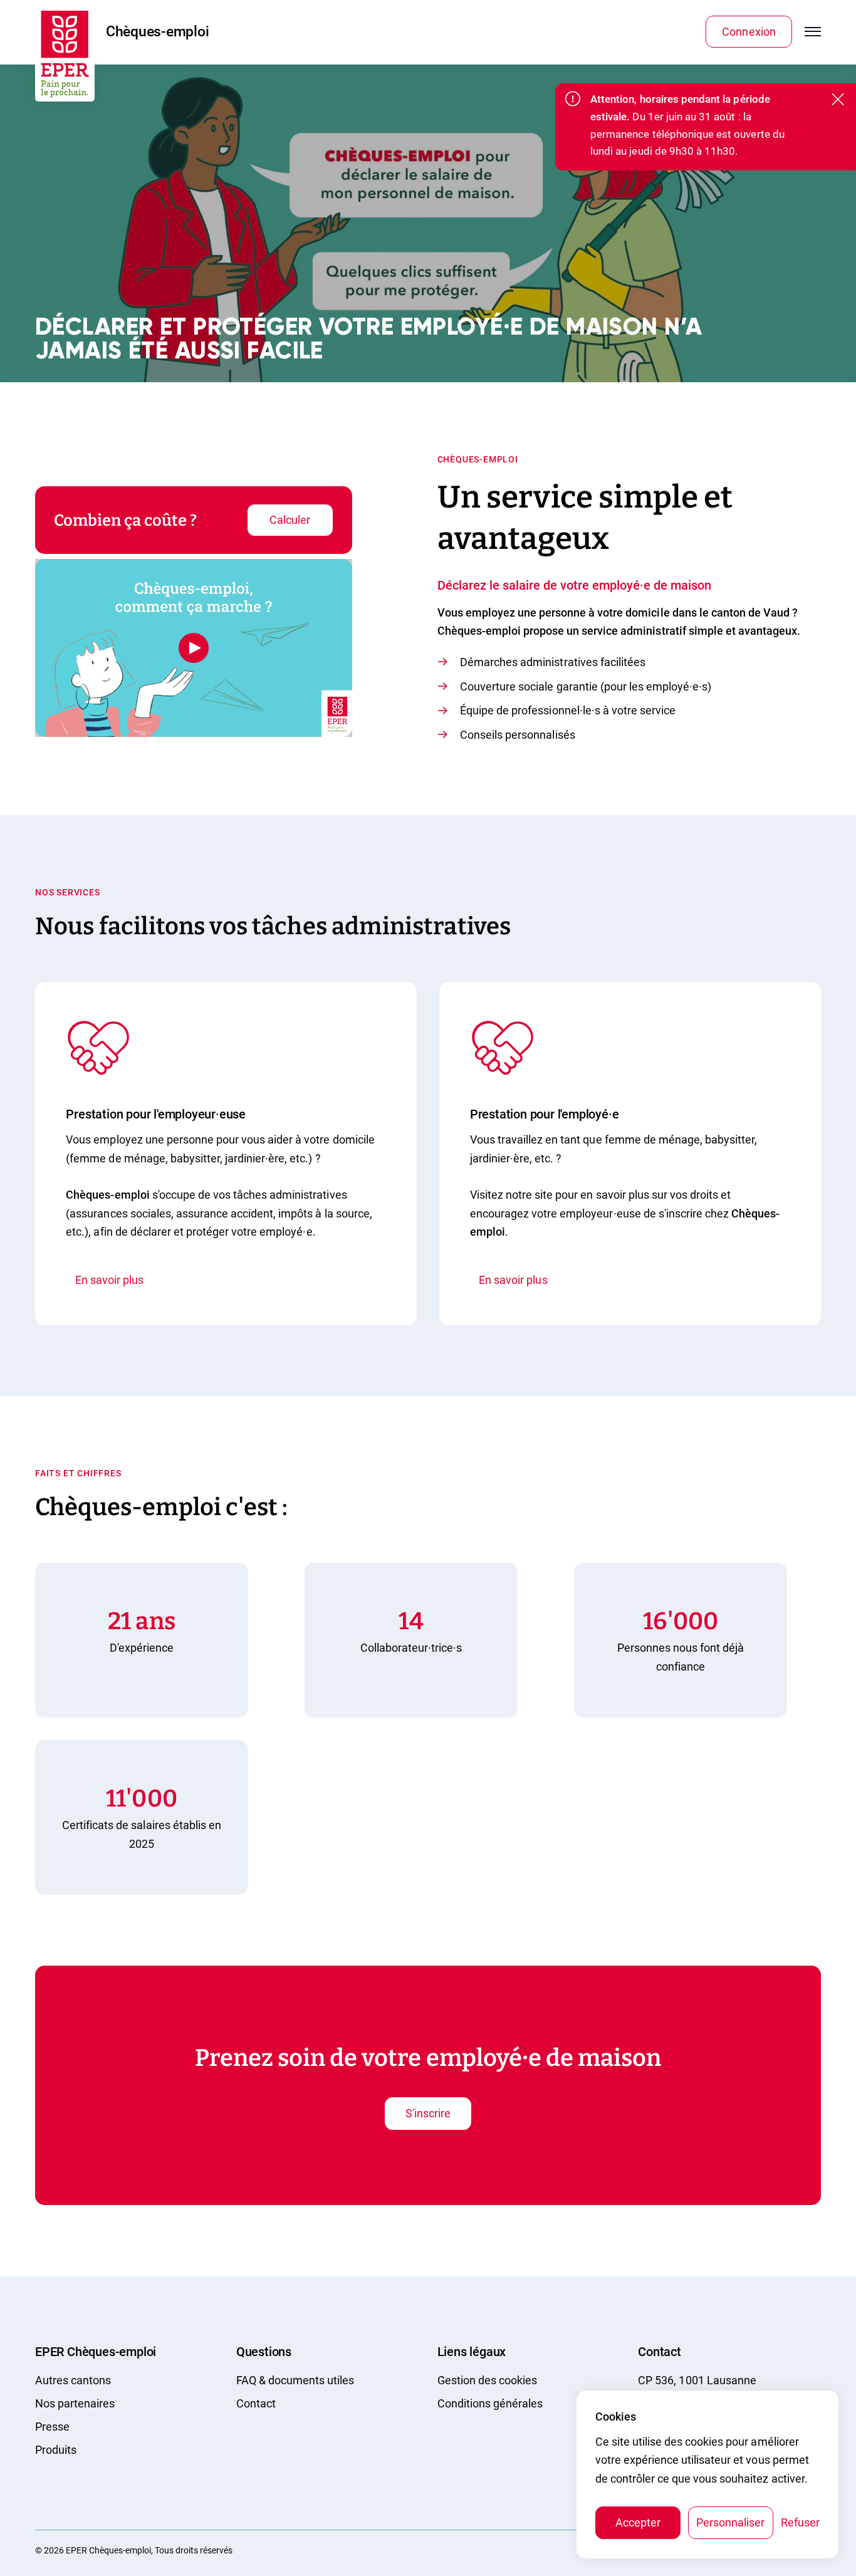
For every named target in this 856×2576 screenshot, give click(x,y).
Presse (52, 2427)
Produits (56, 2450)
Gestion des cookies (487, 2380)
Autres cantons (73, 2380)
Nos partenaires (75, 2403)
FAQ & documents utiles (295, 2380)
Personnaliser (730, 2522)
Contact (256, 2403)
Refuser (800, 2522)
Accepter (638, 2522)
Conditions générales (490, 2403)
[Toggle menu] (813, 32)
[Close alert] (830, 100)
